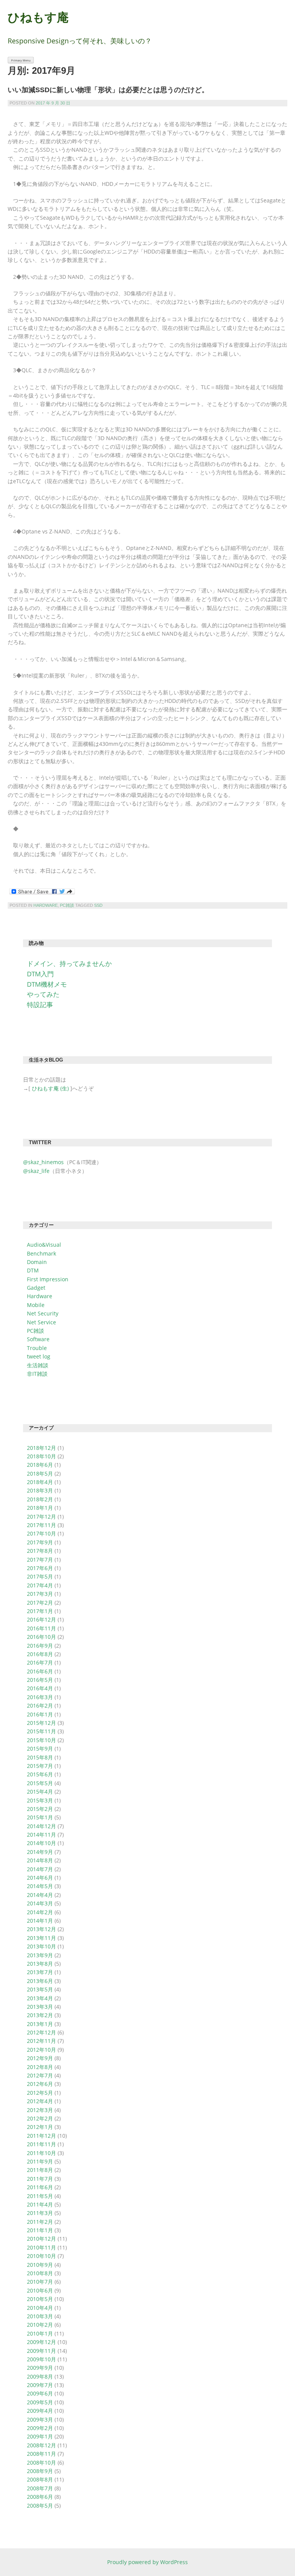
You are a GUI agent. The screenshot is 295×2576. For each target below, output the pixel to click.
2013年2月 (40, 2015)
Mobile (36, 1305)
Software (38, 1339)
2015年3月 (40, 1800)
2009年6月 (40, 2393)
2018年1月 (40, 1508)
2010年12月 (41, 2239)
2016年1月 (40, 1714)
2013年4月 (40, 1998)
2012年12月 (41, 2032)
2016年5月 (40, 1680)
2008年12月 (41, 2445)
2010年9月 (40, 2265)
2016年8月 (40, 1654)
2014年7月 (40, 1869)
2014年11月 (41, 1835)
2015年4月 (40, 1792)
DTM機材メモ (47, 984)
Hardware (46, 905)
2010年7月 (40, 2282)
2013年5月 (40, 1989)
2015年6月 (40, 1774)
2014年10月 (41, 1843)
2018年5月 (40, 1474)
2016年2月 (40, 1705)
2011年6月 (40, 2187)
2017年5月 (40, 1576)
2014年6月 (40, 1878)
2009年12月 (41, 2342)
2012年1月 (40, 2127)
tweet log (39, 1356)
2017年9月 (40, 1542)
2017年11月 (41, 1525)
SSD (98, 905)
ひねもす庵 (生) (50, 1088)
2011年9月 (40, 2161)
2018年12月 (41, 1448)
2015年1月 (40, 1817)
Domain (37, 1262)
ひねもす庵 (38, 17)
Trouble (37, 1348)
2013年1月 (40, 2024)
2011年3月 (40, 2213)
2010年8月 (40, 2273)
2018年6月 (40, 1465)
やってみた (43, 994)
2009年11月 (41, 2351)
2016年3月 (40, 1697)
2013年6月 (40, 1981)
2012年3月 (40, 2110)
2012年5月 (40, 2093)
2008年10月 (41, 2463)
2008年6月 (40, 2497)
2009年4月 (40, 2411)
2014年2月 (40, 1912)
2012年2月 (40, 2118)
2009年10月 (41, 2359)
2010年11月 (41, 2247)
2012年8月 (40, 2067)
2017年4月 (40, 1585)
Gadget (36, 1288)
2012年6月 (40, 2084)
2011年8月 (40, 2170)
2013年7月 (40, 1972)
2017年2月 (40, 1603)
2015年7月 (40, 1766)
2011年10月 (41, 2153)
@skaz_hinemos (43, 1162)
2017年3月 (40, 1594)
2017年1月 (40, 1611)
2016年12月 (41, 1619)
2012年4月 (40, 2101)
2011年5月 (40, 2196)
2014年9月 (40, 1852)
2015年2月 (40, 1809)
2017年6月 (40, 1568)
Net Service (41, 1322)
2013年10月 (41, 1946)
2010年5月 (40, 2299)
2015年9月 (40, 1749)
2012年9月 (40, 2058)
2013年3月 (40, 2007)
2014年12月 (41, 1826)
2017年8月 (40, 1551)
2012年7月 (40, 2075)
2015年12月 (41, 1723)
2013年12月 (41, 1929)
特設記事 (40, 1005)
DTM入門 (40, 974)
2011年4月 (40, 2204)
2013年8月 (40, 1964)
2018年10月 (41, 1456)
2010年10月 (41, 2256)
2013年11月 (41, 1938)
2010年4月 (40, 2308)
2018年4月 (40, 1482)
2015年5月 (40, 1783)
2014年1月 (40, 1921)
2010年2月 (40, 2325)
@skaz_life (36, 1171)
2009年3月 (40, 2419)
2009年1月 (40, 2436)
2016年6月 (40, 1671)
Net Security (43, 1313)
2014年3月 (40, 1903)
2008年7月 (40, 2488)
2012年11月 (41, 2041)
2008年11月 (41, 2454)
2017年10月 (41, 1533)
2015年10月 (41, 1740)
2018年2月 (40, 1499)
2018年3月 (40, 1490)
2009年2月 (40, 2428)
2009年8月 (40, 2376)
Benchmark (41, 1253)
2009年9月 (40, 2368)
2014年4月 (40, 1895)
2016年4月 (40, 1688)
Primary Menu (21, 60)
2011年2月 (40, 2222)
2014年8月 (40, 1860)
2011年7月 (40, 2179)
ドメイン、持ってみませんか (69, 963)
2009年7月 (40, 2385)
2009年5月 (40, 2402)
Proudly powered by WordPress (147, 2562)
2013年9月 (40, 1955)
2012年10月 (41, 2050)
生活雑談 (38, 1365)
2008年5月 (40, 2506)
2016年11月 (41, 1628)
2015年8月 (40, 1757)
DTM (33, 1270)
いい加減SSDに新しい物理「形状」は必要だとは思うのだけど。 (108, 90)
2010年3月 (40, 2316)
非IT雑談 (37, 1374)
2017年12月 (41, 1517)
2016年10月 (41, 1637)
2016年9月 (40, 1646)
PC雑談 (67, 905)
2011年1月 (40, 2230)
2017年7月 (40, 1560)
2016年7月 (40, 1662)
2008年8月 (40, 2479)
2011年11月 (41, 2144)
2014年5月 (40, 1886)
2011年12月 (41, 2136)
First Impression (48, 1279)
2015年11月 (41, 1731)
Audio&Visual (44, 1245)
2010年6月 (40, 2290)
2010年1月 (40, 2333)
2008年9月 (40, 2471)
